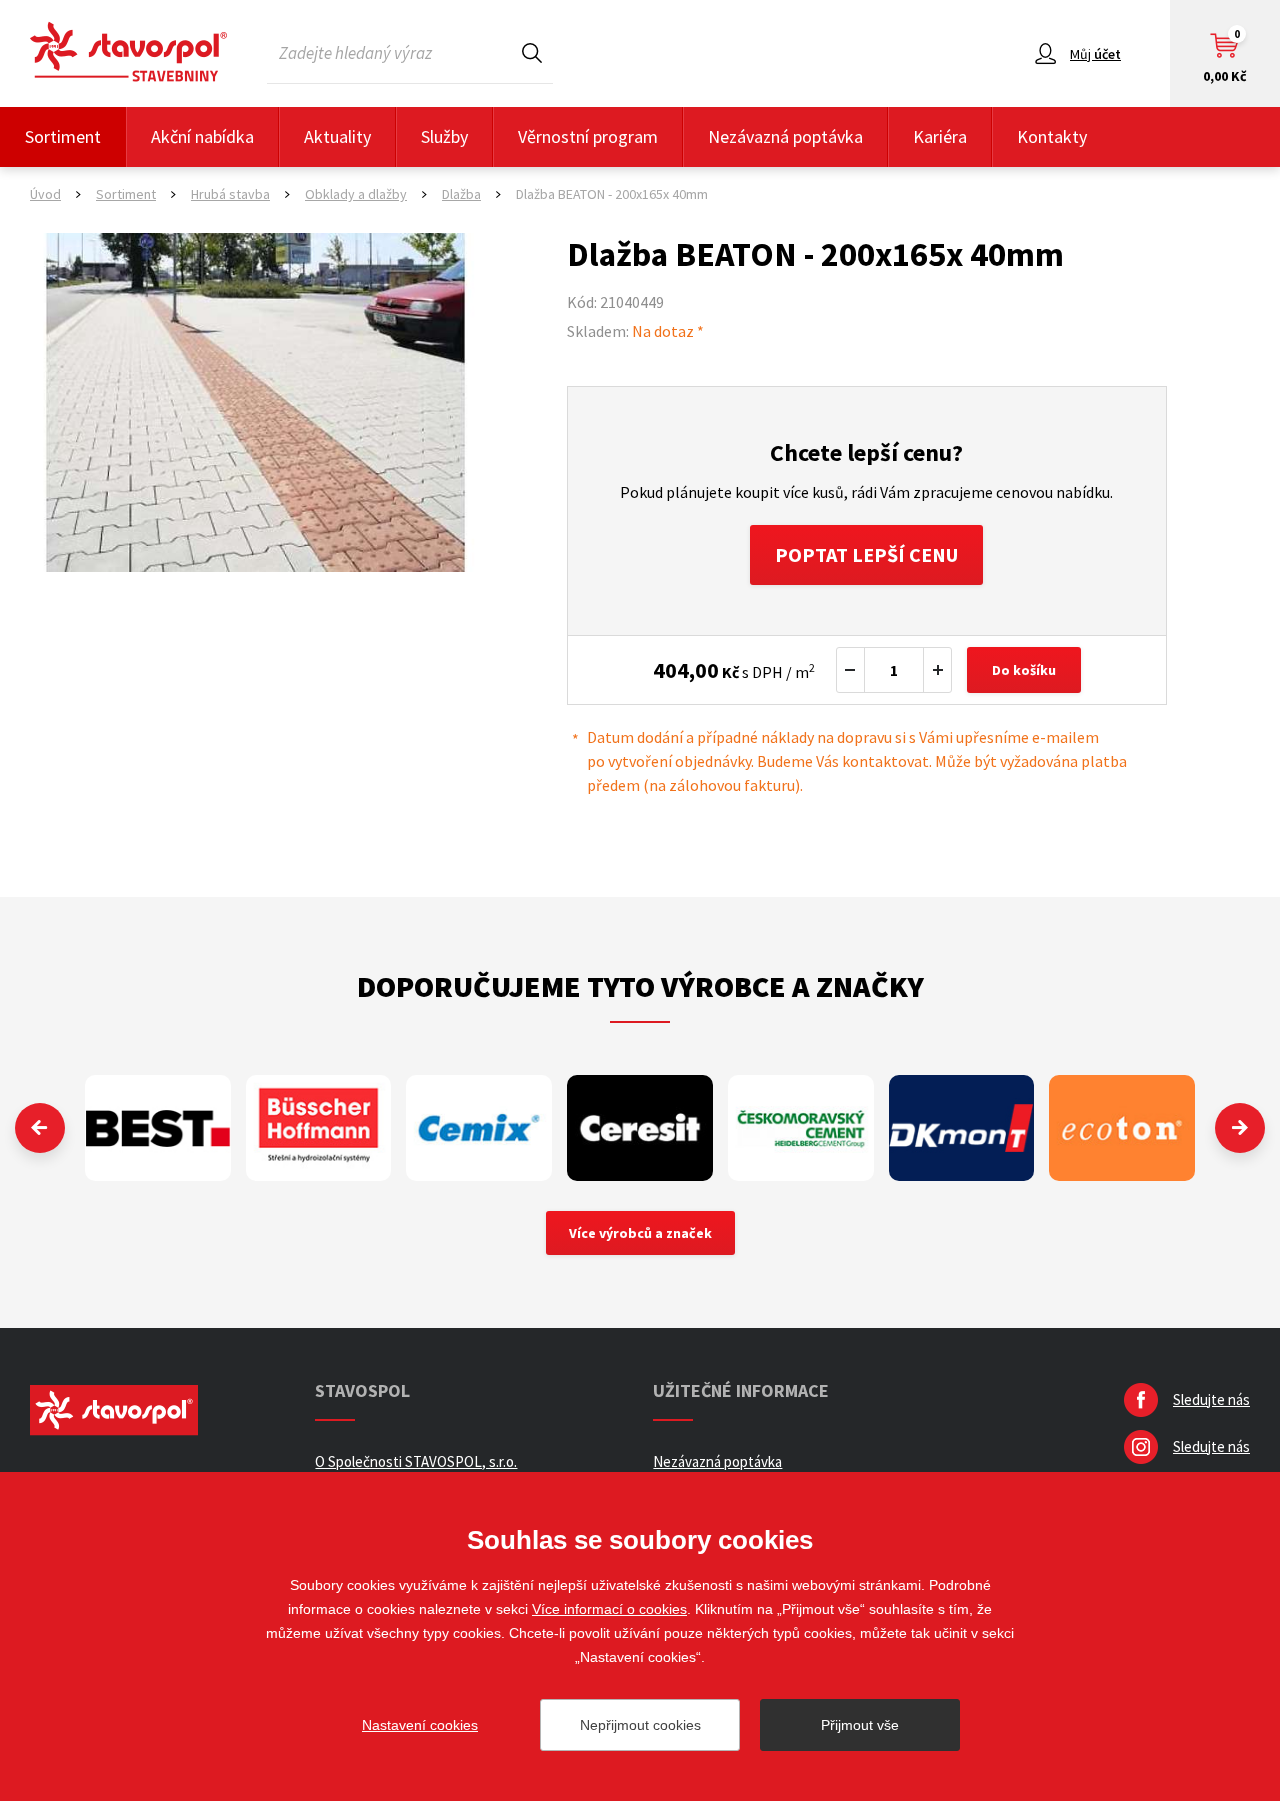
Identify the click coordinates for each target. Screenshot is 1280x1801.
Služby (444, 136)
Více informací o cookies (609, 1609)
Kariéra (940, 136)
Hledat (532, 52)
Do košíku (1024, 670)
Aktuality (337, 136)
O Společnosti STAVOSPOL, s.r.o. (416, 1461)
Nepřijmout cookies (640, 1725)
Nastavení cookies (420, 1725)
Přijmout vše (860, 1725)
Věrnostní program (588, 136)
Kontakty (1052, 136)
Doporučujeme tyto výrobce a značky (640, 986)
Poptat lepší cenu (866, 554)
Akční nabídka (202, 136)
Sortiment (63, 136)
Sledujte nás (1211, 1399)
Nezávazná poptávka (785, 136)
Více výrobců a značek (640, 1233)
